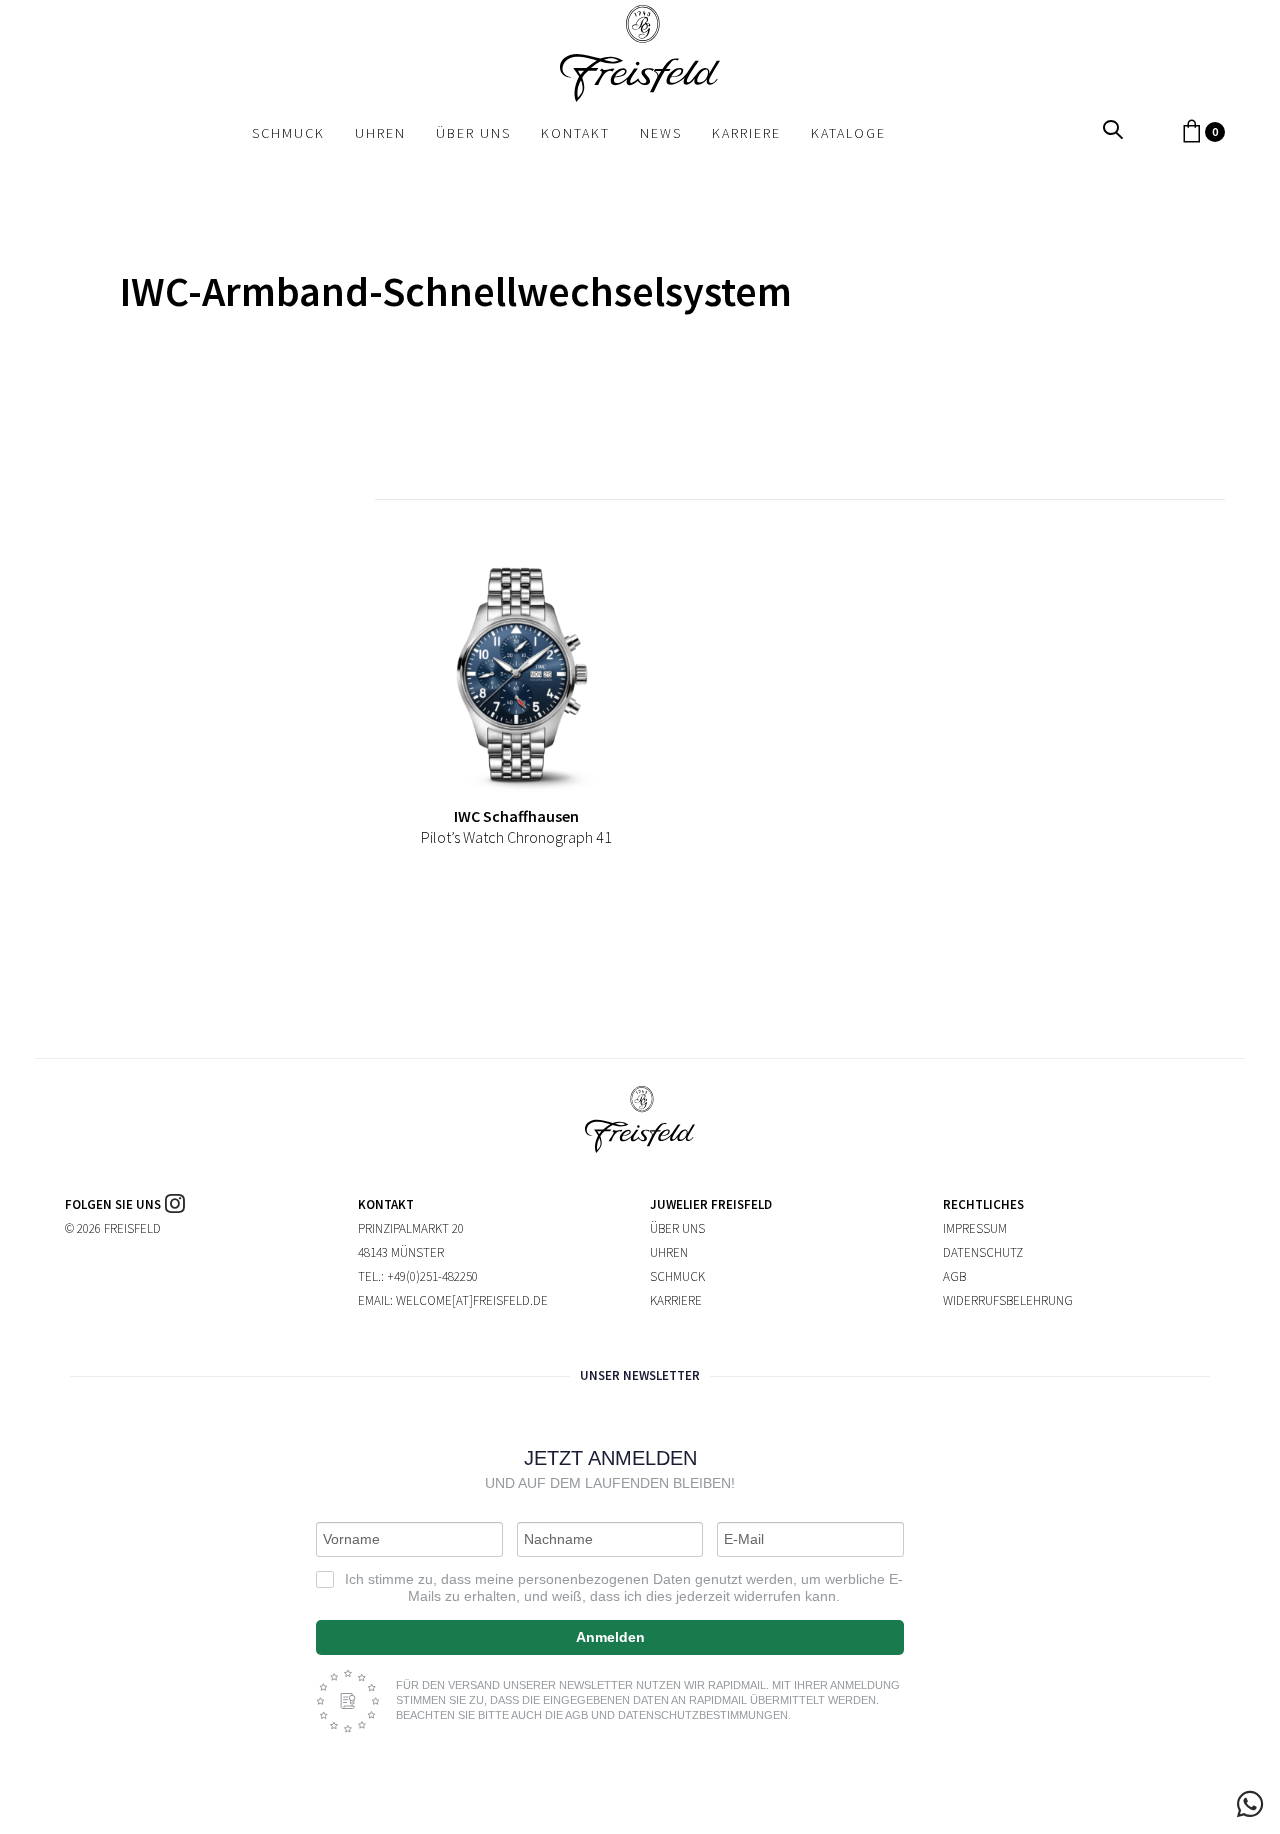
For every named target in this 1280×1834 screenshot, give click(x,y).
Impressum (975, 1228)
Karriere (676, 1300)
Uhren (669, 1252)
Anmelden (610, 1637)
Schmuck (677, 1276)
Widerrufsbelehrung (1008, 1300)
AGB (954, 1276)
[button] (1113, 130)
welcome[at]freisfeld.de (472, 1300)
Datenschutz (983, 1252)
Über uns (677, 1228)
